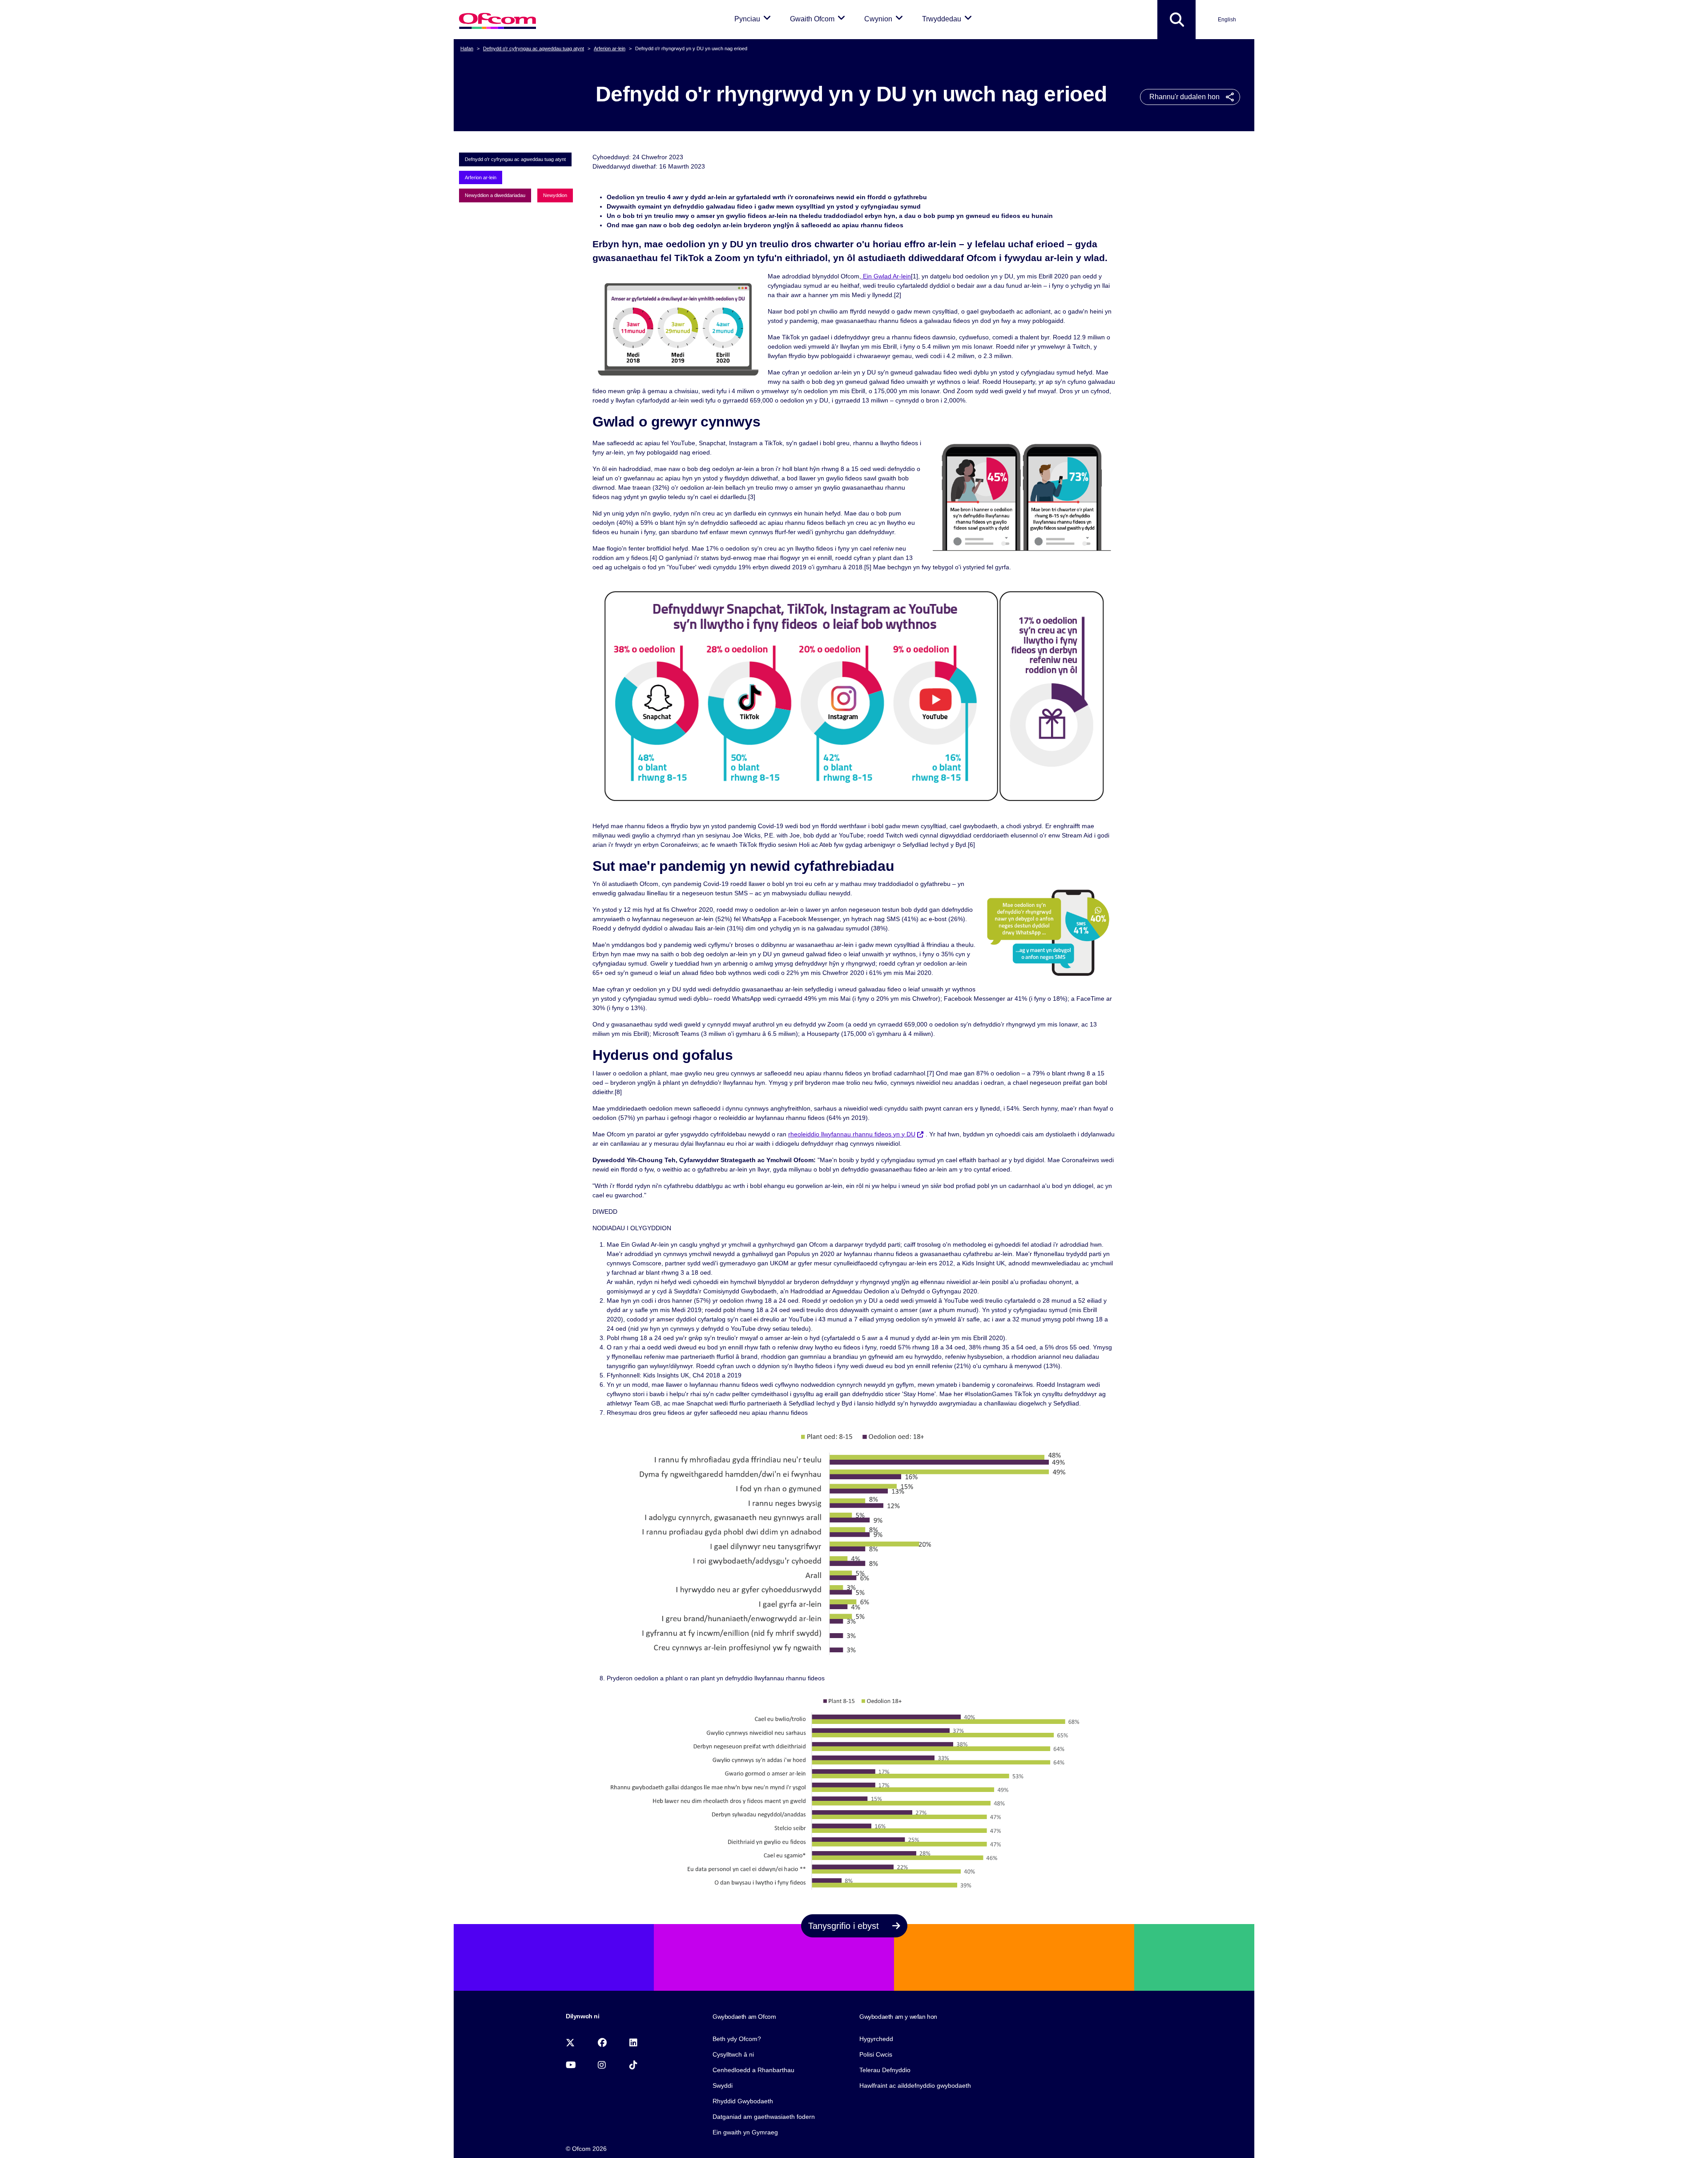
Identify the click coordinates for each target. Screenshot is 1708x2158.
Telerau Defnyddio (885, 2070)
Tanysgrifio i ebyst (845, 1926)
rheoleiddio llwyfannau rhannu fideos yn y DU (852, 1134)
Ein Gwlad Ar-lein (886, 276)
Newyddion (555, 195)
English (1227, 20)
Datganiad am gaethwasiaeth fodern (764, 2117)
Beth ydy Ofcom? (737, 2039)
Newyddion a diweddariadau (495, 195)
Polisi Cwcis (876, 2054)
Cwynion (885, 19)
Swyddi (723, 2086)
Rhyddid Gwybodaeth (743, 2101)
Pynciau (754, 19)
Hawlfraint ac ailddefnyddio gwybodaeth (915, 2086)
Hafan (467, 48)
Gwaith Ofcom (819, 19)
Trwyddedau (949, 19)
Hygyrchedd (876, 2039)
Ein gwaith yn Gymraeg (745, 2132)
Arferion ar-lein (610, 48)
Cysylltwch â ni (733, 2054)
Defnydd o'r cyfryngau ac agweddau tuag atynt (534, 48)
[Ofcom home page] (497, 20)
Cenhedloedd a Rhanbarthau (753, 2070)
